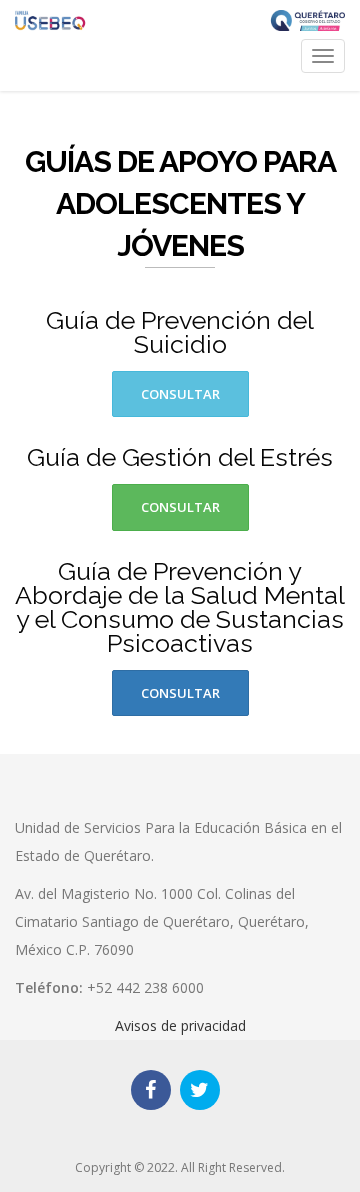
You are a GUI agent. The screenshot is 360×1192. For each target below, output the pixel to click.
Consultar (180, 394)
